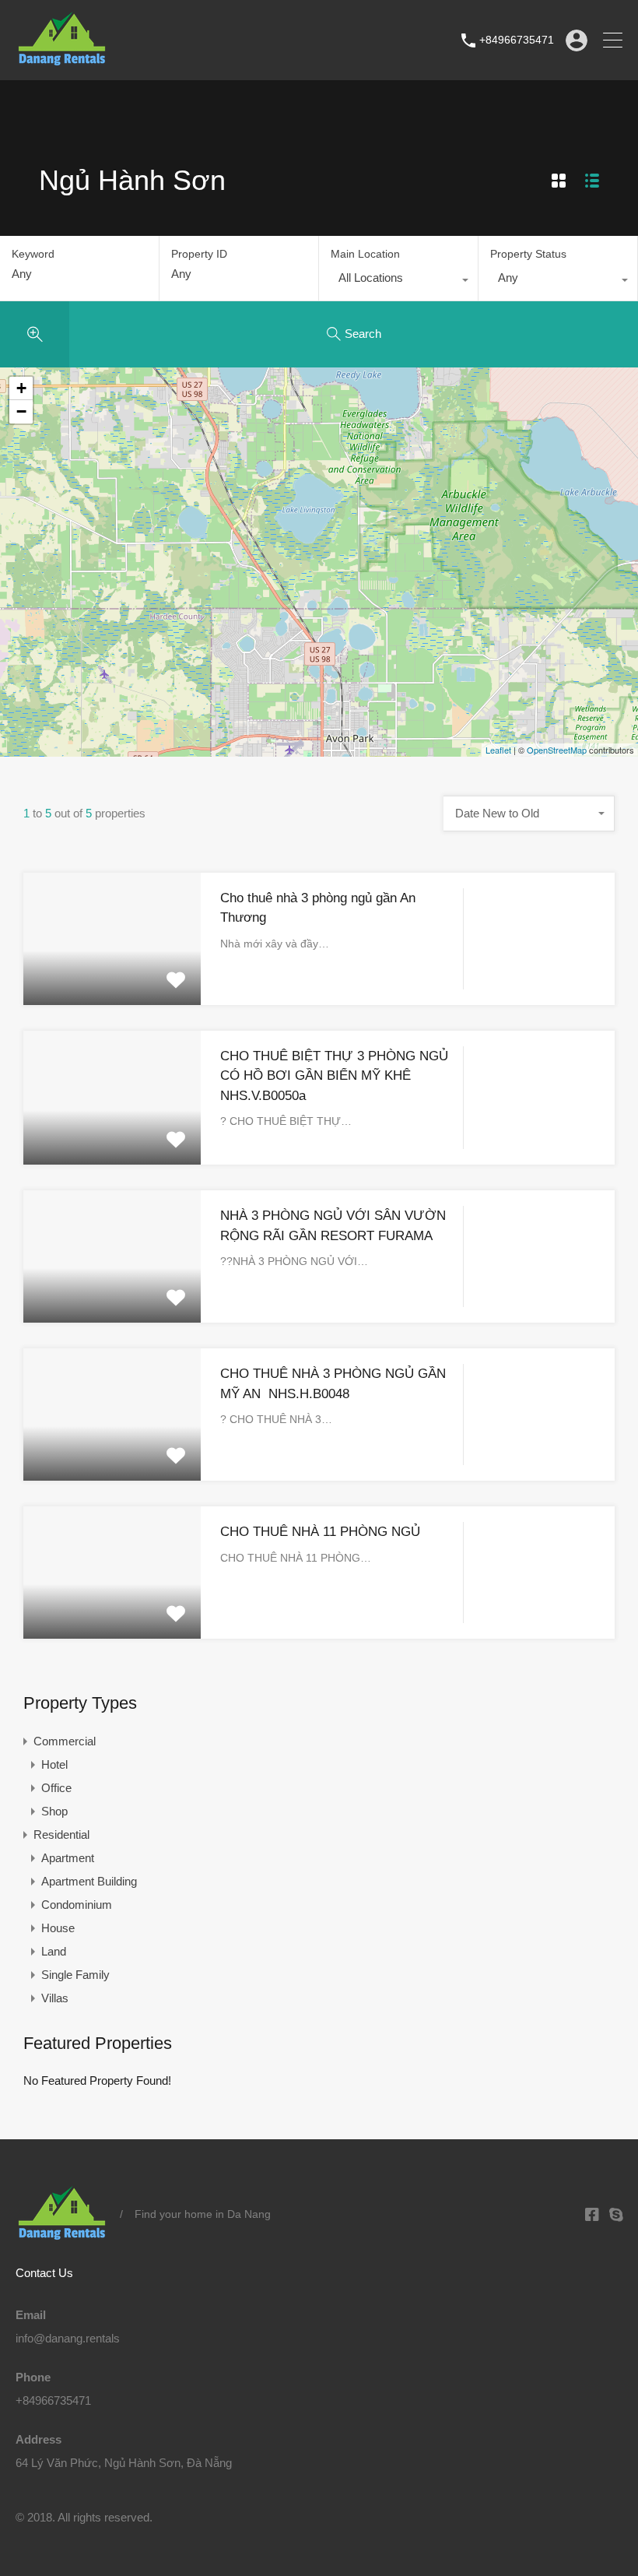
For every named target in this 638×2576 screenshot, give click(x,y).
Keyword (33, 254)
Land (54, 1951)
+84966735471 (517, 40)
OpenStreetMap (557, 750)
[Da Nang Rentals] (62, 61)
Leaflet (498, 750)
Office (56, 1788)
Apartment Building (89, 1881)
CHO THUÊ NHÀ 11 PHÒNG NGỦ (320, 1532)
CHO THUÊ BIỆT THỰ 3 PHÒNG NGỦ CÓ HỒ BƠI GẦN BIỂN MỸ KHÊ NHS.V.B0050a (334, 1076)
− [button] (21, 411)
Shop (54, 1811)
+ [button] (21, 388)
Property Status (528, 254)
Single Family (75, 1975)
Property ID (199, 254)
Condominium (77, 1905)
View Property (112, 978)
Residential (61, 1834)
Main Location (365, 254)
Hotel (54, 1764)
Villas (55, 1998)
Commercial (65, 1741)
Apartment (68, 1858)
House (58, 1928)
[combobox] (398, 282)
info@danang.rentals (68, 2338)
